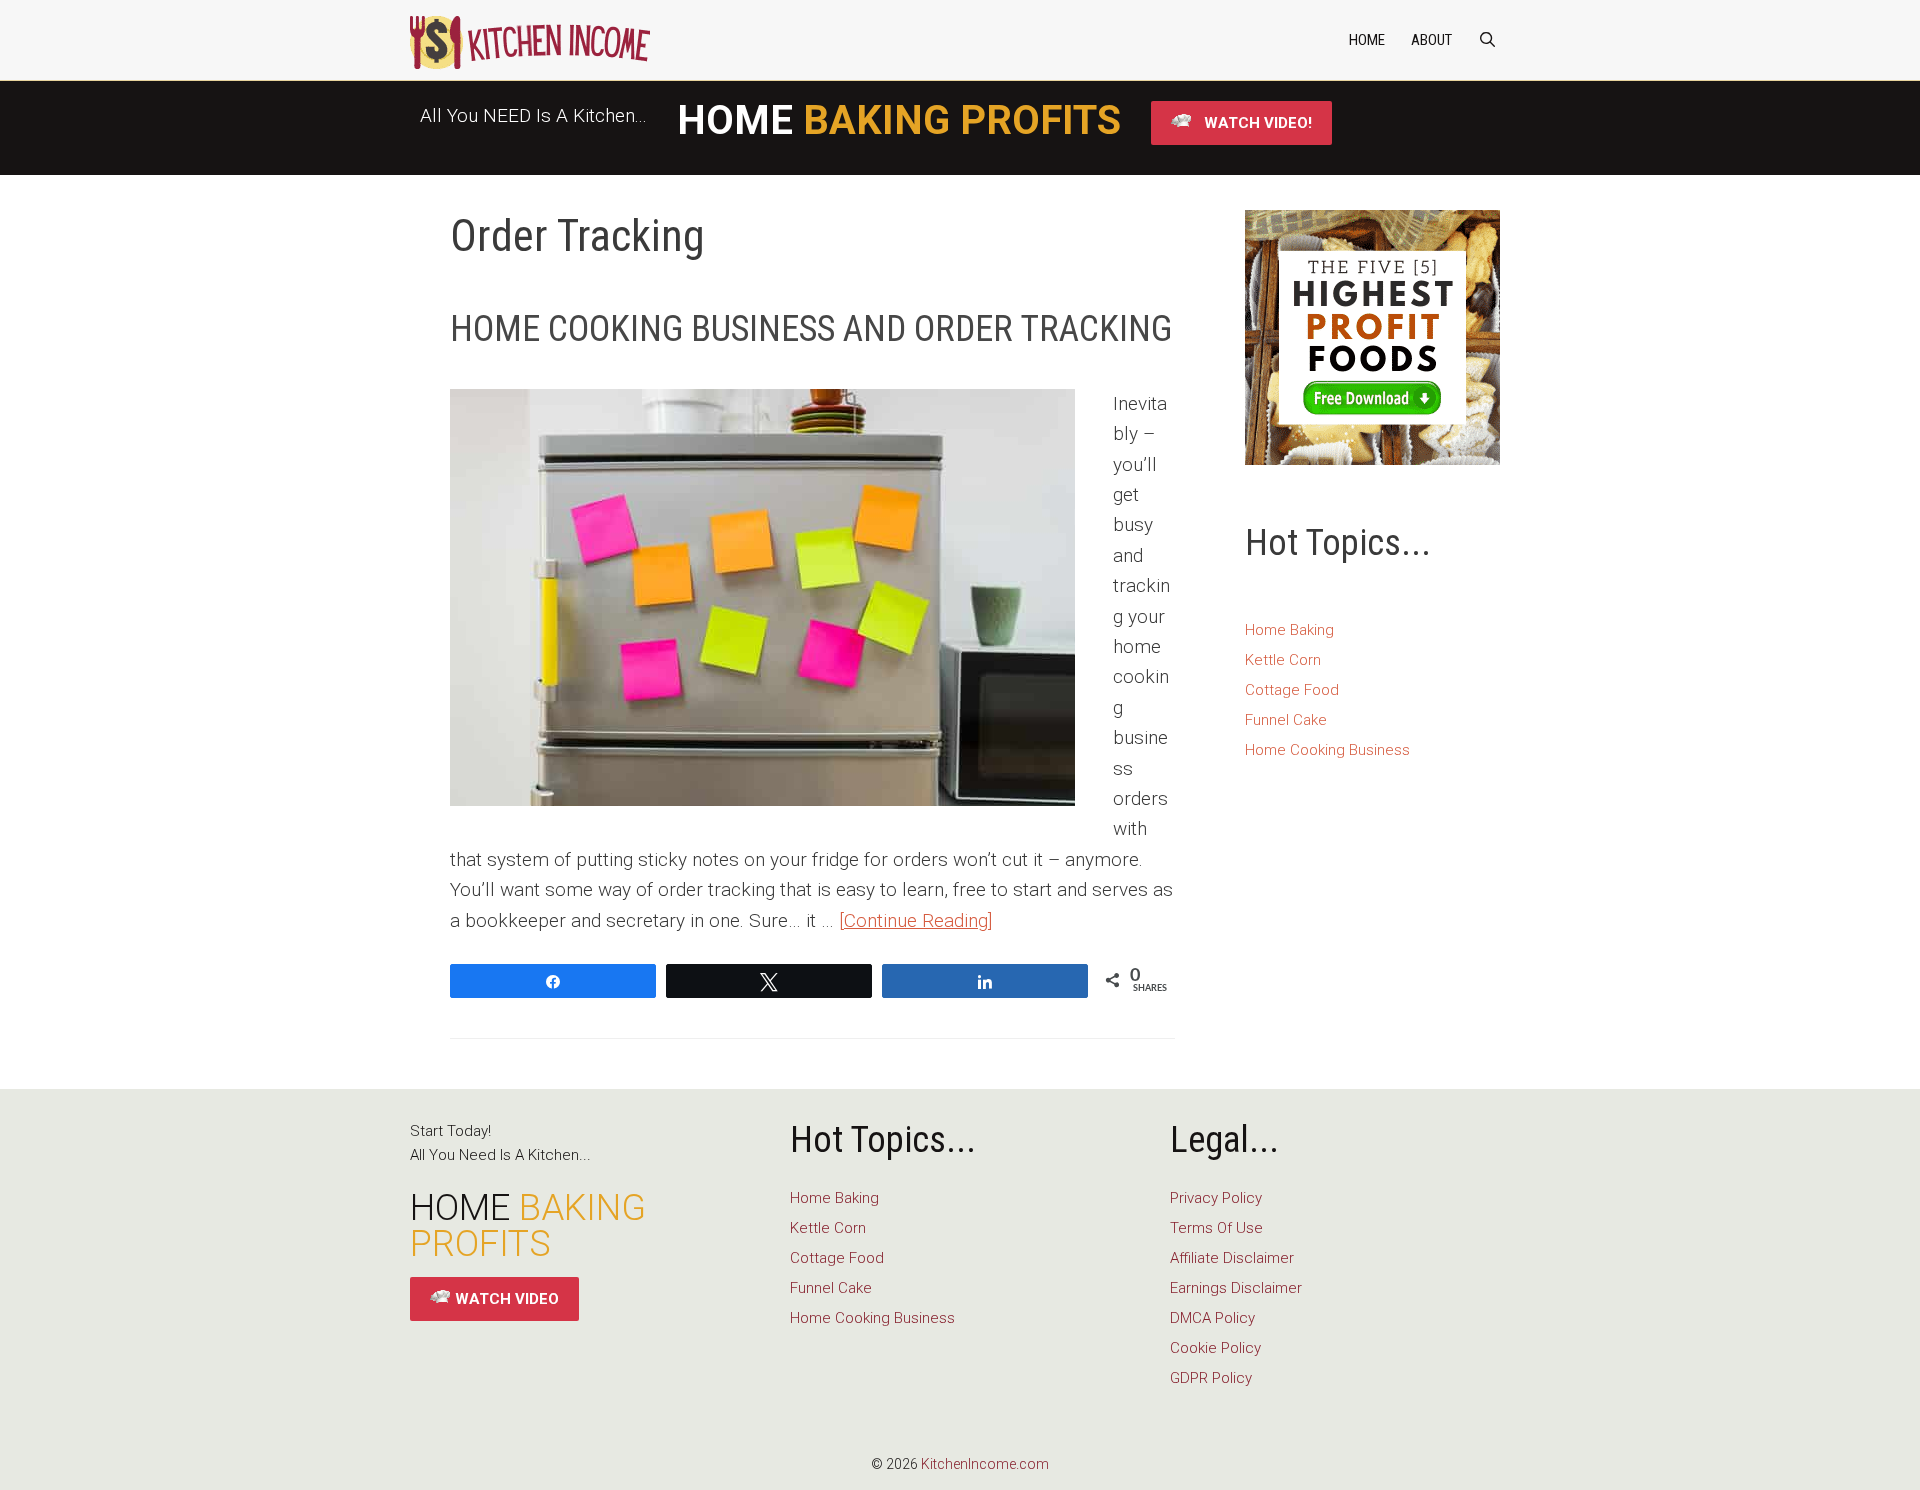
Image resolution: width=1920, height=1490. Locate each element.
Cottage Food (1292, 690)
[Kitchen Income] (530, 40)
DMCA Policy (1212, 1318)
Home (1367, 40)
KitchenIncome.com (985, 1464)
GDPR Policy (1211, 1378)
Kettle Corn (1283, 660)
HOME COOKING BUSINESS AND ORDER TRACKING (811, 329)
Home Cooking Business (1327, 750)
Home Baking (1289, 630)
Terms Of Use (1216, 1228)
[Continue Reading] (915, 920)
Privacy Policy (1216, 1198)
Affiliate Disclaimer (1232, 1258)
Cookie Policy (1215, 1348)
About (1431, 40)
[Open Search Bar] (1487, 40)
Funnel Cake (1286, 720)
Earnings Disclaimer (1236, 1288)
